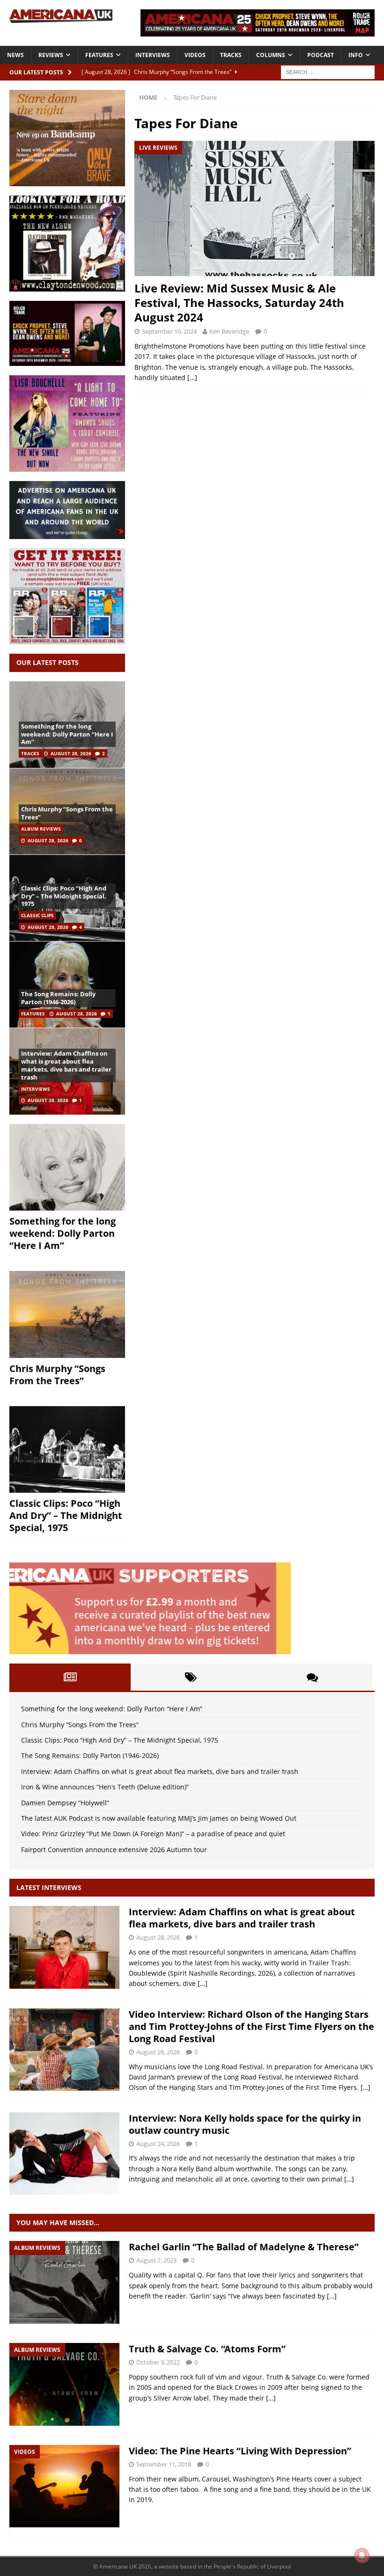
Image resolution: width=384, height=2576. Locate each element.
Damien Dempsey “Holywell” (65, 1803)
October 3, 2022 (158, 2362)
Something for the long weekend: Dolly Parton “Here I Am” (67, 734)
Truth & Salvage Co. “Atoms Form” (207, 2349)
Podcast (321, 55)
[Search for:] (328, 71)
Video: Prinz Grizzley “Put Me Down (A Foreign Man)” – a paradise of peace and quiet (153, 1834)
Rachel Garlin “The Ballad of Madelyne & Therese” (244, 2247)
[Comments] (312, 1677)
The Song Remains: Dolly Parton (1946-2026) (58, 998)
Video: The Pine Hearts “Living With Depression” (240, 2451)
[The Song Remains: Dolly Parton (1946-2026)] (67, 984)
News (15, 55)
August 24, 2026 (158, 2144)
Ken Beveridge (229, 331)
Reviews (51, 55)
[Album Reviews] (64, 2282)
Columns (271, 55)
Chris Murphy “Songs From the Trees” (67, 813)
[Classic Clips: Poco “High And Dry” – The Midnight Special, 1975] (67, 1450)
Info (356, 55)
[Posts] (70, 1677)
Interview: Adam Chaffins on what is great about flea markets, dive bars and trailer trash (66, 1065)
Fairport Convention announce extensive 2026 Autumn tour (114, 1850)
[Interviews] (64, 1947)
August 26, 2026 (158, 2052)
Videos (195, 55)
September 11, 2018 (164, 2464)
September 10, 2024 (169, 331)
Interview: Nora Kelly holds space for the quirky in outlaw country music (245, 2124)
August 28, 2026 (71, 753)
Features (99, 55)
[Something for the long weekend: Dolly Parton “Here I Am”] (67, 1168)
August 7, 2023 (156, 2260)
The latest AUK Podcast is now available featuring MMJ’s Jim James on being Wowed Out (159, 1818)
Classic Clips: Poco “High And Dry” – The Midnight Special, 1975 (64, 896)
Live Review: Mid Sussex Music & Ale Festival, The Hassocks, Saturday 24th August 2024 (239, 303)
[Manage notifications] (362, 2555)
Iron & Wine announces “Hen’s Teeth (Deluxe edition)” (105, 1787)
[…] (192, 377)
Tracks (231, 55)
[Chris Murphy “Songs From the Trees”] (67, 1314)
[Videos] (64, 2486)
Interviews (153, 55)
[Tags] (191, 1677)
